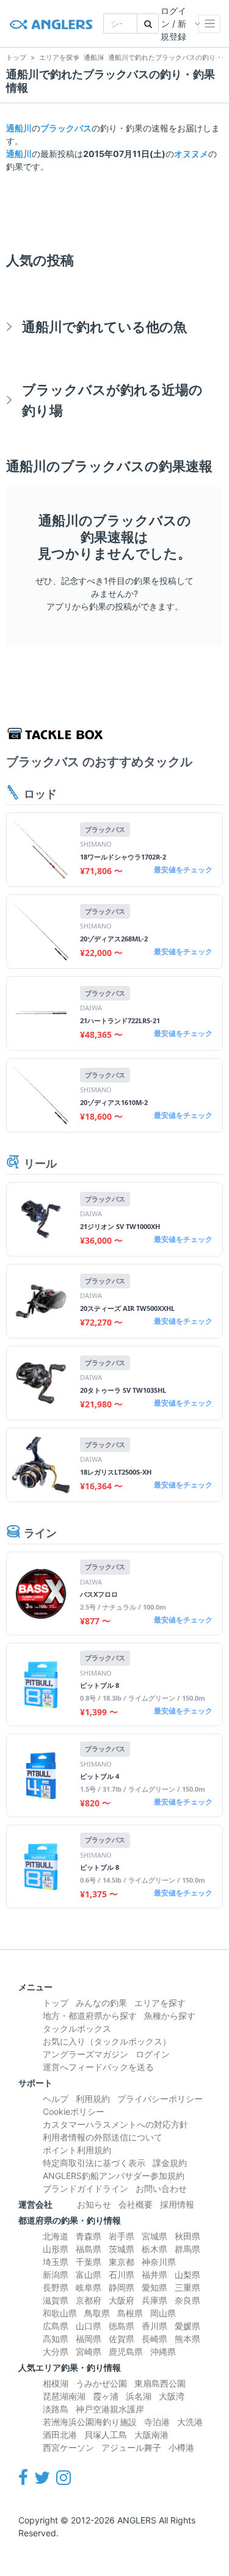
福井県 (154, 2275)
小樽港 (181, 2447)
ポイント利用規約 (77, 2150)
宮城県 (154, 2236)
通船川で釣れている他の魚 (104, 327)
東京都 (122, 2262)
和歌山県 (60, 2313)
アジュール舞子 (131, 2447)
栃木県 (154, 2249)
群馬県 (187, 2249)
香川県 (154, 2326)
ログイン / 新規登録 (173, 24)
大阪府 (122, 2300)
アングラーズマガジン (85, 2054)
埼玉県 (56, 2262)
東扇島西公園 (160, 2383)
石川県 (122, 2275)
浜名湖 (139, 2396)
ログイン (153, 2054)
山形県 (56, 2249)
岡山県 (163, 2313)
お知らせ (94, 2204)
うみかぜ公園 (101, 2383)
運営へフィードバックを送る (98, 2067)
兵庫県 (154, 2300)
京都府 (89, 2300)
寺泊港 (157, 2422)
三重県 (187, 2287)
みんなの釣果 (101, 2003)
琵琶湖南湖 (64, 2396)
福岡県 (89, 2339)
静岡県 (122, 2287)
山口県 (89, 2326)
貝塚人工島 (106, 2435)
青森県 (89, 2236)
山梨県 (187, 2275)
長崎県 (154, 2339)
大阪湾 (172, 2396)
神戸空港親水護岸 (110, 2409)
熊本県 (187, 2339)
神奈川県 (159, 2262)
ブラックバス (66, 128)
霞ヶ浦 (106, 2396)
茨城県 (122, 2249)
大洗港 (190, 2422)
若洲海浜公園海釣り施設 (90, 2422)
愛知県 (154, 2287)
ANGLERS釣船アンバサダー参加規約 (114, 2176)
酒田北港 (60, 2435)
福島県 (89, 2249)
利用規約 (93, 2099)
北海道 (56, 2236)
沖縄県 (163, 2352)
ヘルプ (56, 2099)
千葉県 (89, 2262)
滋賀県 (56, 2300)
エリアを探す (160, 2003)
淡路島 (56, 2409)
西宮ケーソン (68, 2447)
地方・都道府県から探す (90, 2016)
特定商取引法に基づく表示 (94, 2163)
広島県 (56, 2326)
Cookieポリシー (74, 2111)
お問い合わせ (161, 2188)
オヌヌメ (191, 154)
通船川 (19, 128)
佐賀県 (122, 2339)
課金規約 (170, 2163)
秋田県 (187, 2236)
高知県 (56, 2339)
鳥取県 (97, 2313)
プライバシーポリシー (160, 2099)
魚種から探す (170, 2016)
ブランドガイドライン (85, 2188)
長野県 (56, 2287)
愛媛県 (187, 2326)
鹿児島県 (126, 2352)
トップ (56, 2003)
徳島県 (122, 2326)
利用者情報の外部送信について (103, 2137)
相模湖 (56, 2383)
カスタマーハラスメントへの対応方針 (115, 2124)
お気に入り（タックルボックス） (107, 2041)
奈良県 (187, 2300)
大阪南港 (151, 2435)
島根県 (130, 2313)
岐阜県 (89, 2287)
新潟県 (56, 2275)
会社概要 (136, 2204)
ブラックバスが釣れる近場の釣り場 (112, 400)
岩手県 (122, 2236)
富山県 (89, 2275)
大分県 (56, 2352)
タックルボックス (77, 2028)
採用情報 (177, 2204)
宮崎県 (89, 2352)
